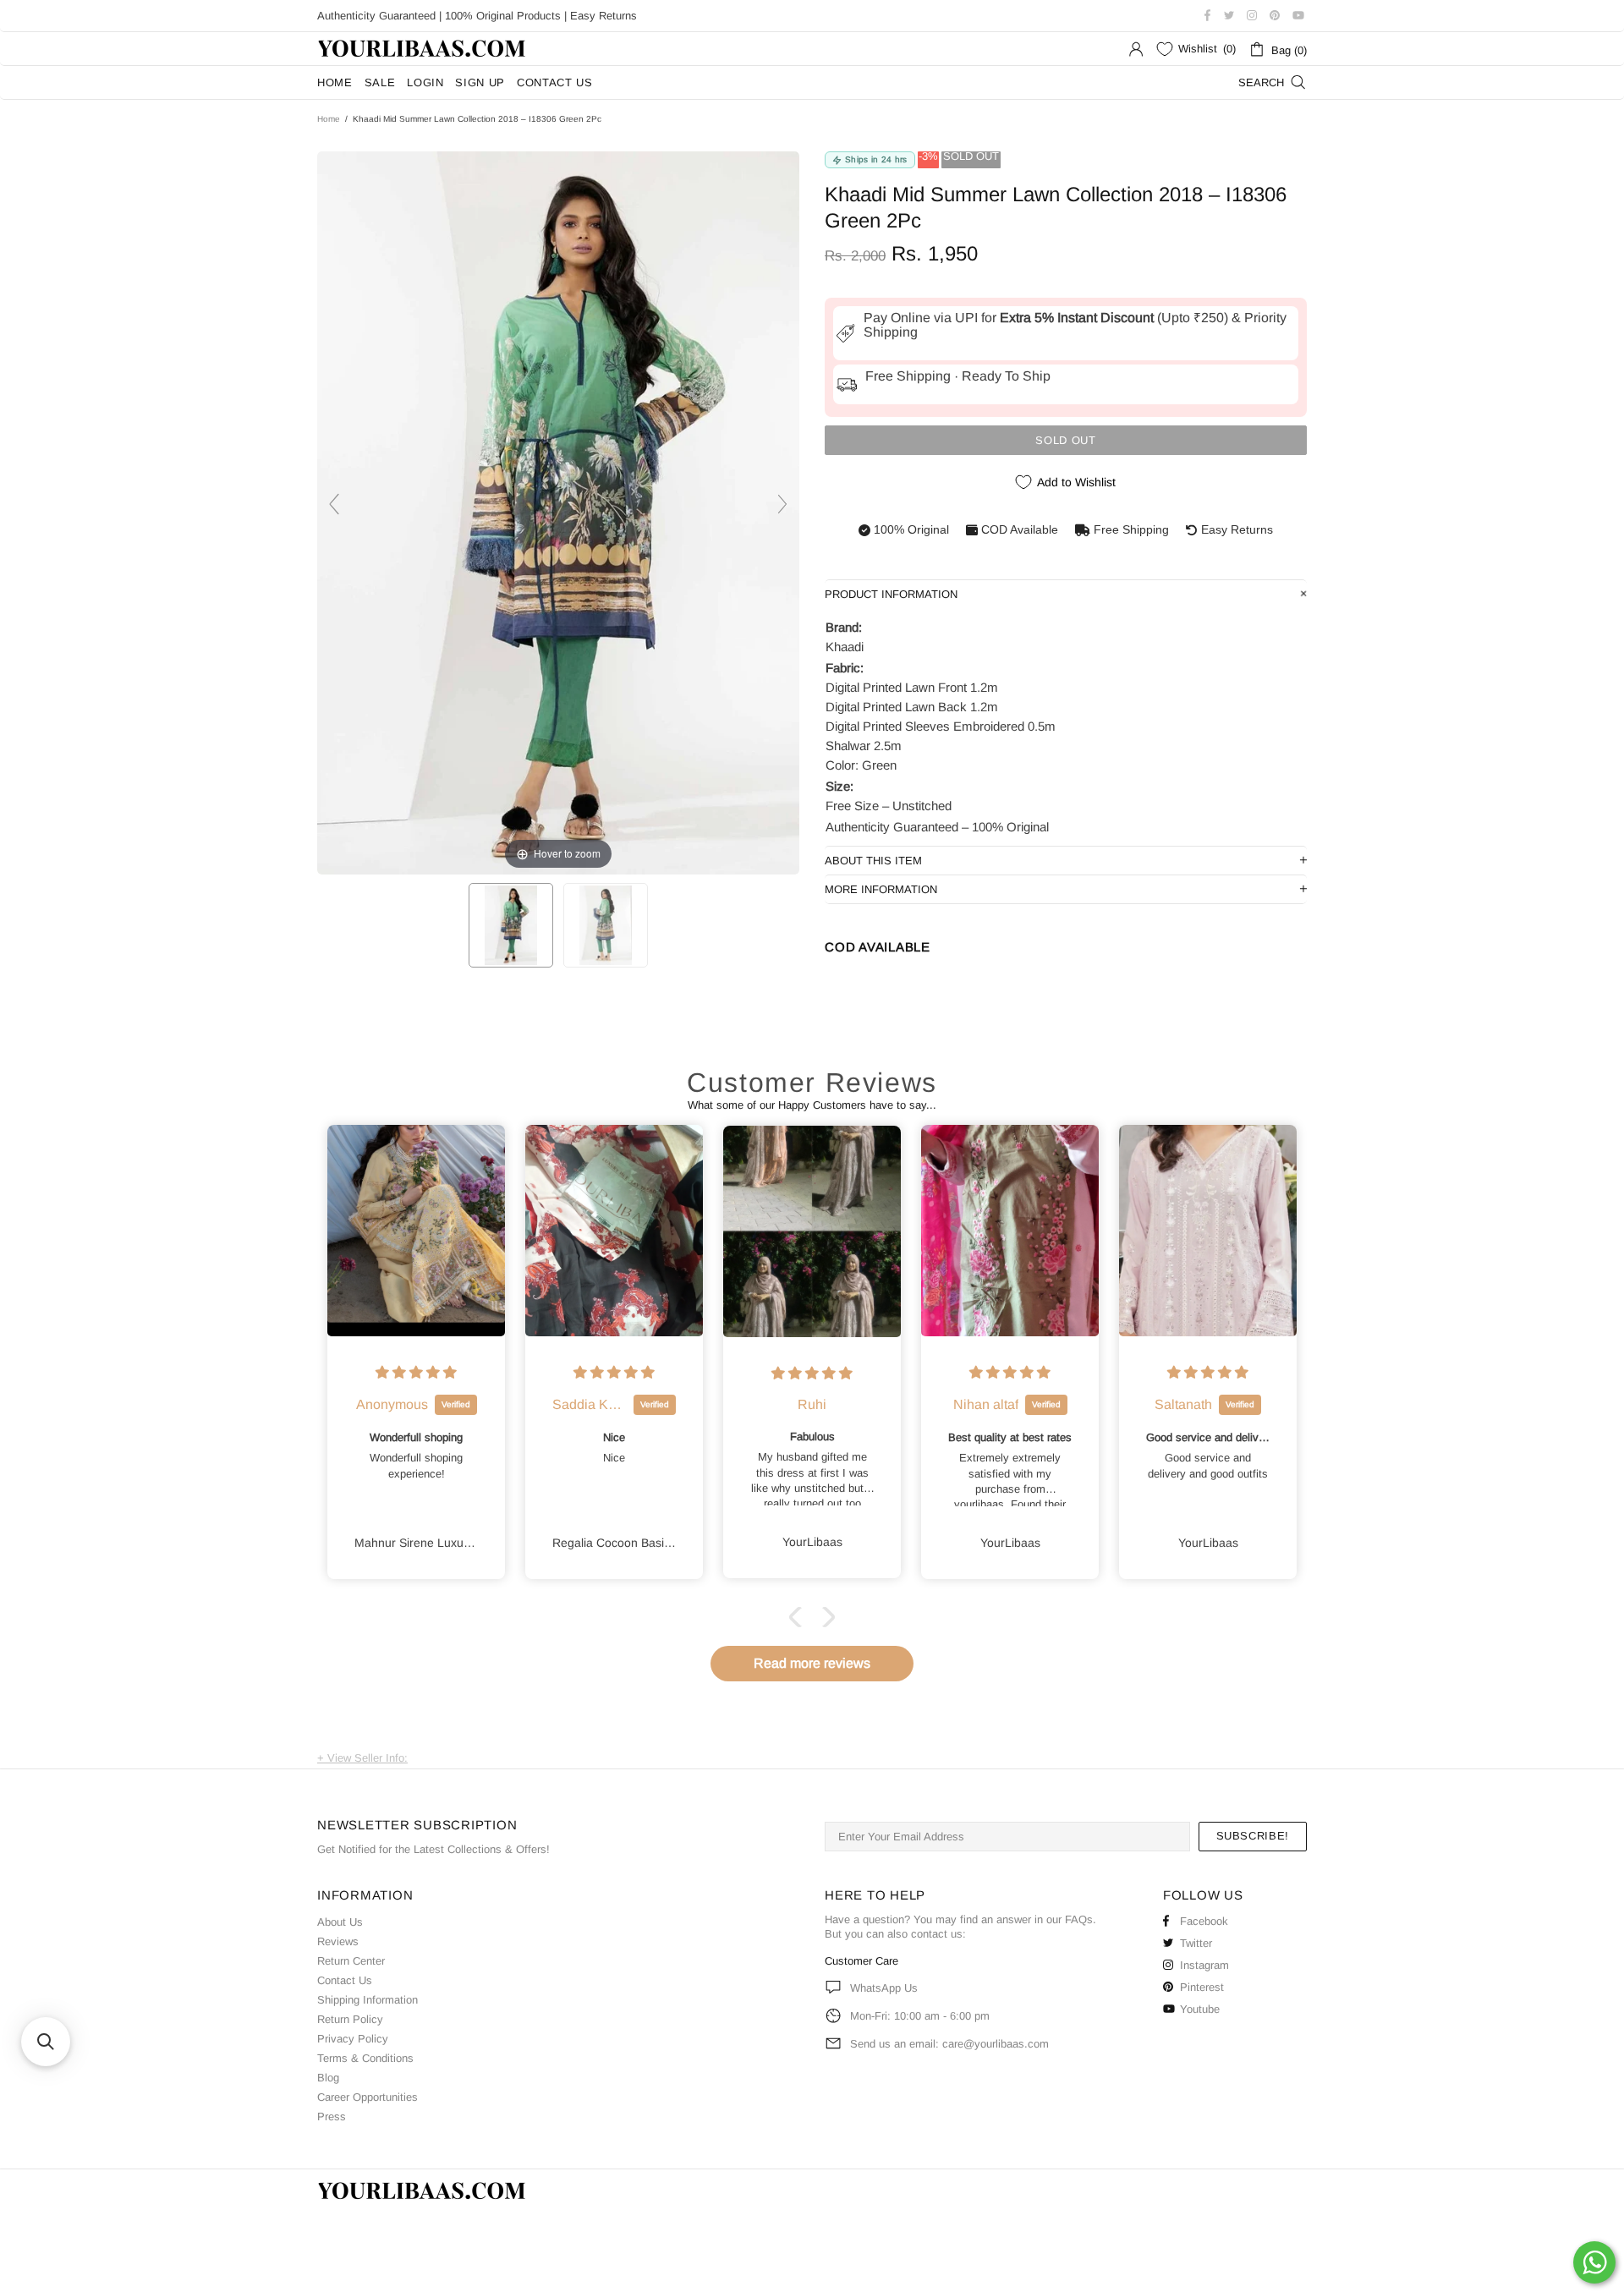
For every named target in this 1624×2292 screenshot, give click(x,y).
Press (332, 2117)
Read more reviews (812, 1663)
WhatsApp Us (884, 1988)
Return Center (351, 1961)
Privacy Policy (353, 2039)
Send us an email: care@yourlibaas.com (949, 2044)
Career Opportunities (368, 2097)
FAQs (1079, 1919)
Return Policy (350, 2019)
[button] (799, 1617)
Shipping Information (368, 2000)
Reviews (338, 1941)
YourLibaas (423, 49)
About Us (340, 1922)
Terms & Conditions (365, 2058)
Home (329, 119)
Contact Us (345, 1980)
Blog (328, 2078)
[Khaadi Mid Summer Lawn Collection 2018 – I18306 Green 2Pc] (511, 925)
